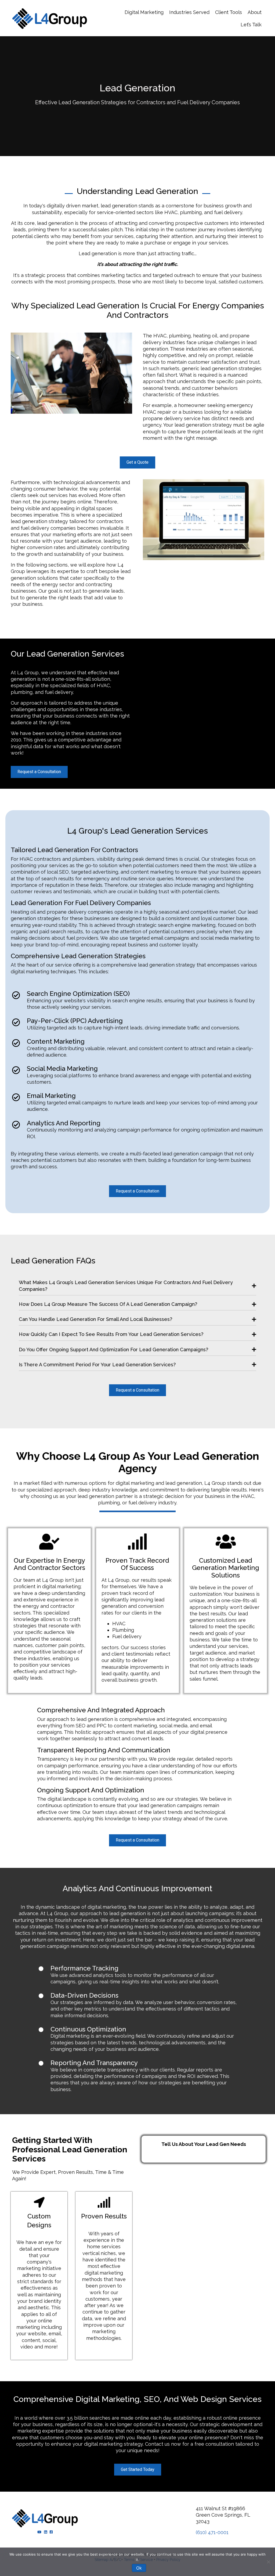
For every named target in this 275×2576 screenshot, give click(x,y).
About (255, 12)
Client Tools (229, 12)
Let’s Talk (251, 25)
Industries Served (189, 12)
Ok (139, 2568)
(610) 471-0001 (212, 2532)
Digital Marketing (144, 12)
